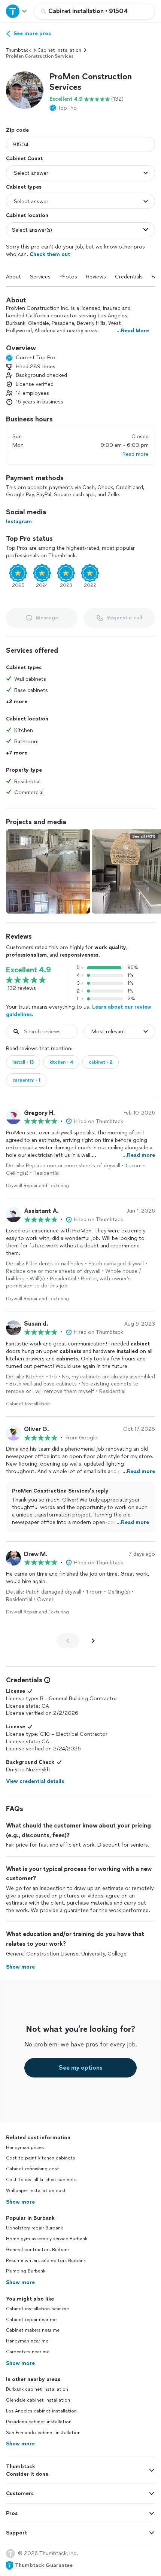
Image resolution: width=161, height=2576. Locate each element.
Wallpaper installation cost (36, 2191)
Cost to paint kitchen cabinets (40, 2158)
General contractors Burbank (38, 2250)
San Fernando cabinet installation (43, 2433)
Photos (68, 277)
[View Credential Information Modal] (46, 1680)
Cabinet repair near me (31, 2320)
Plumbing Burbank (26, 2271)
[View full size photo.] (48, 871)
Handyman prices (25, 2147)
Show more (20, 2202)
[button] (25, 90)
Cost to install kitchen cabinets (41, 2180)
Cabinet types (24, 187)
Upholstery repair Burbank (34, 2228)
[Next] (93, 1641)
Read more (136, 454)
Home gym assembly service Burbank (47, 2239)
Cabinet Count (24, 158)
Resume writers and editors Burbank (46, 2261)
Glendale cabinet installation (38, 2400)
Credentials (129, 277)
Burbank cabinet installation (37, 2389)
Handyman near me (27, 2341)
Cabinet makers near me (33, 2330)
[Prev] (68, 1641)
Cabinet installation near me (37, 2309)
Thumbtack (18, 50)
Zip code (17, 130)
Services (40, 277)
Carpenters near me (28, 2352)
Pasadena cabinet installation (39, 2422)
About (13, 277)
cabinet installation (59, 50)
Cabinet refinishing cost (33, 2169)
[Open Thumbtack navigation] (17, 11)
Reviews (96, 277)
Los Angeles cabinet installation (41, 2411)
